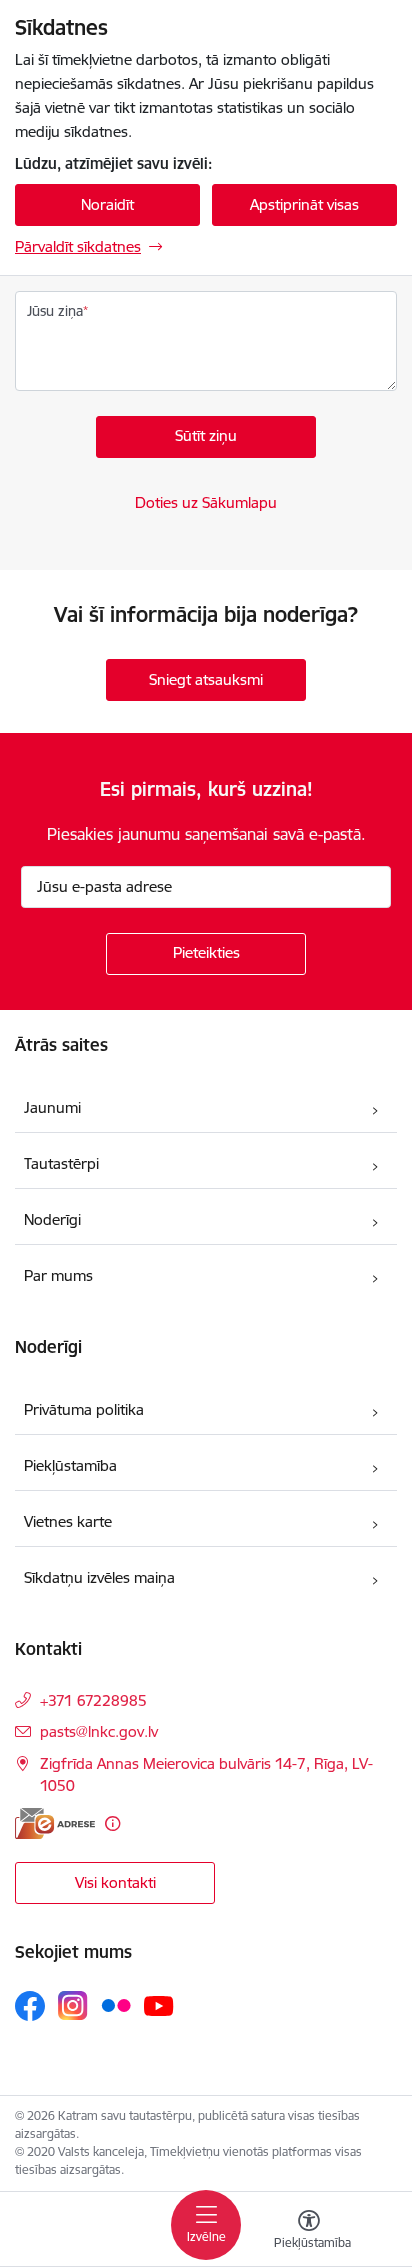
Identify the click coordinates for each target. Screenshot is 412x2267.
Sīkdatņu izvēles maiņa (99, 1577)
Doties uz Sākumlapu (206, 502)
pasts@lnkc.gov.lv (99, 1731)
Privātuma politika (84, 1409)
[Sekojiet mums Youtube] (159, 2005)
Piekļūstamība (70, 1465)
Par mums (58, 1275)
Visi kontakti (115, 1882)
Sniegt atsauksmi (206, 679)
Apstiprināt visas (304, 204)
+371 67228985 (93, 1700)
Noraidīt (107, 204)
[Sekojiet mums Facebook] (30, 2006)
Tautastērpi (61, 1163)
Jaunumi (52, 1107)
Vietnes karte (68, 1521)
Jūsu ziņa (55, 311)
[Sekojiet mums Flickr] (116, 2005)
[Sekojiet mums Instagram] (73, 2005)
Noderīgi (52, 1219)
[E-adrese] (55, 1823)
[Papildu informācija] (112, 1823)
